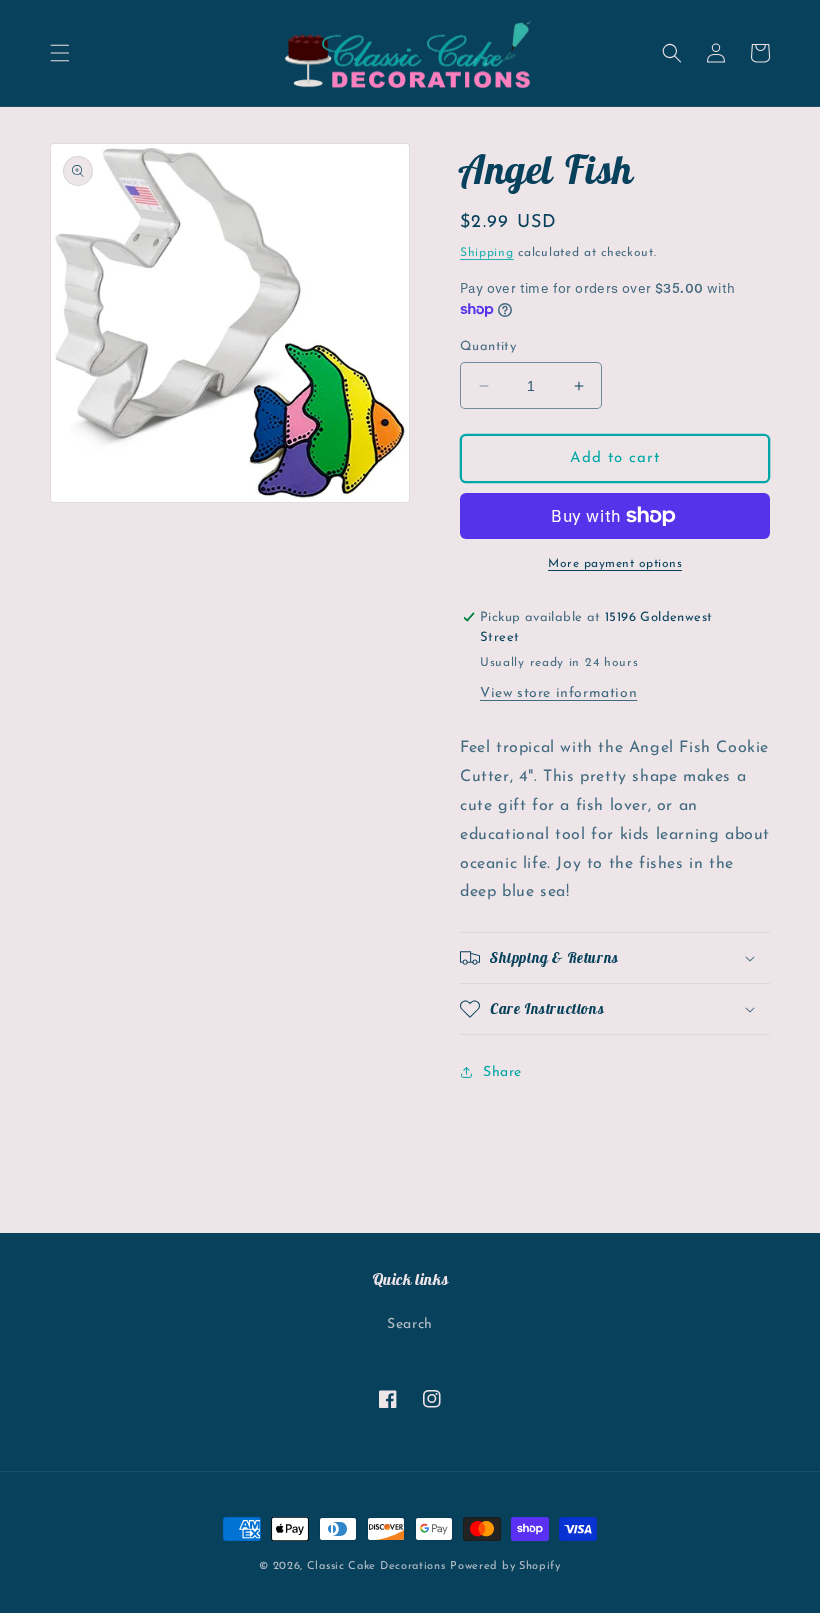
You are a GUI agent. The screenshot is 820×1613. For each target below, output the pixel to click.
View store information (558, 693)
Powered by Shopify (505, 1566)
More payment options (615, 564)
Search (410, 1324)
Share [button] (502, 1072)
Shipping (487, 253)
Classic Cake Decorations (376, 1566)
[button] (60, 53)
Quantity (488, 346)
